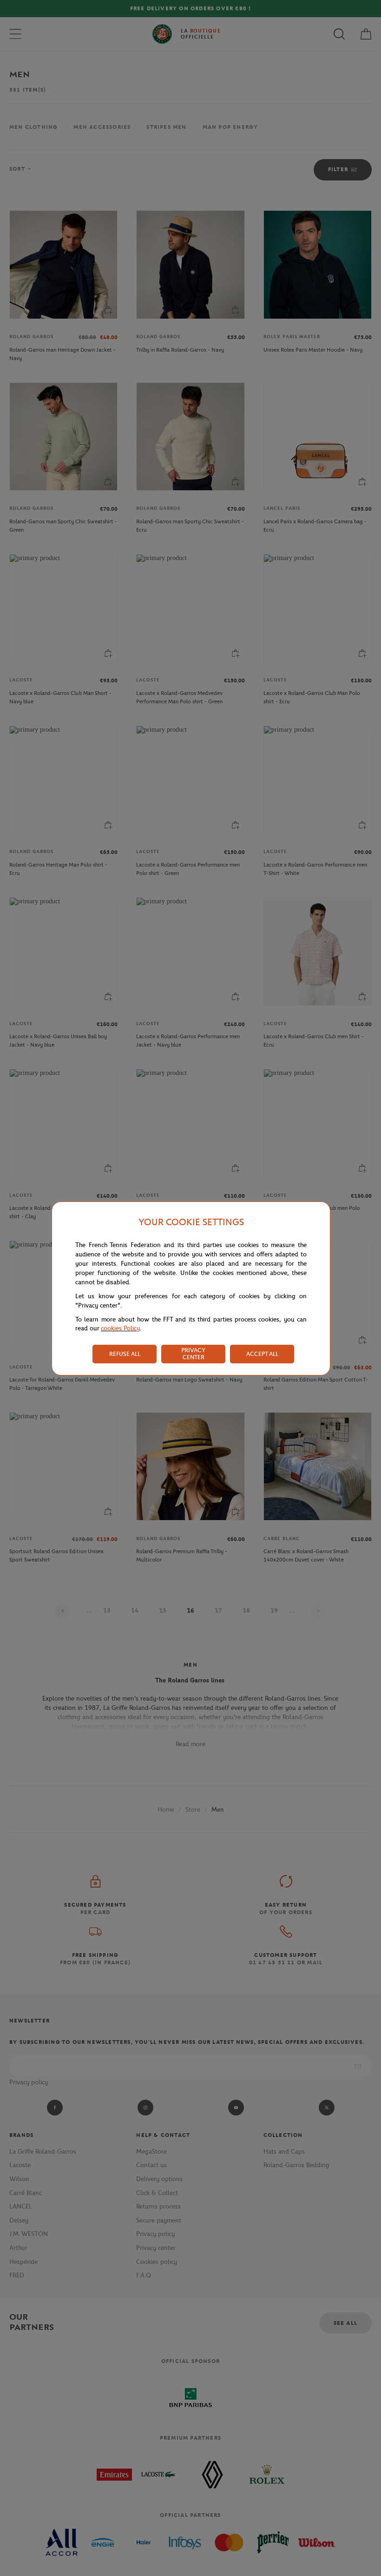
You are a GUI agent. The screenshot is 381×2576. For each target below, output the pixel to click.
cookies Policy (120, 1328)
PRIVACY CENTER (193, 1354)
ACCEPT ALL (262, 1354)
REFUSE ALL (125, 1354)
